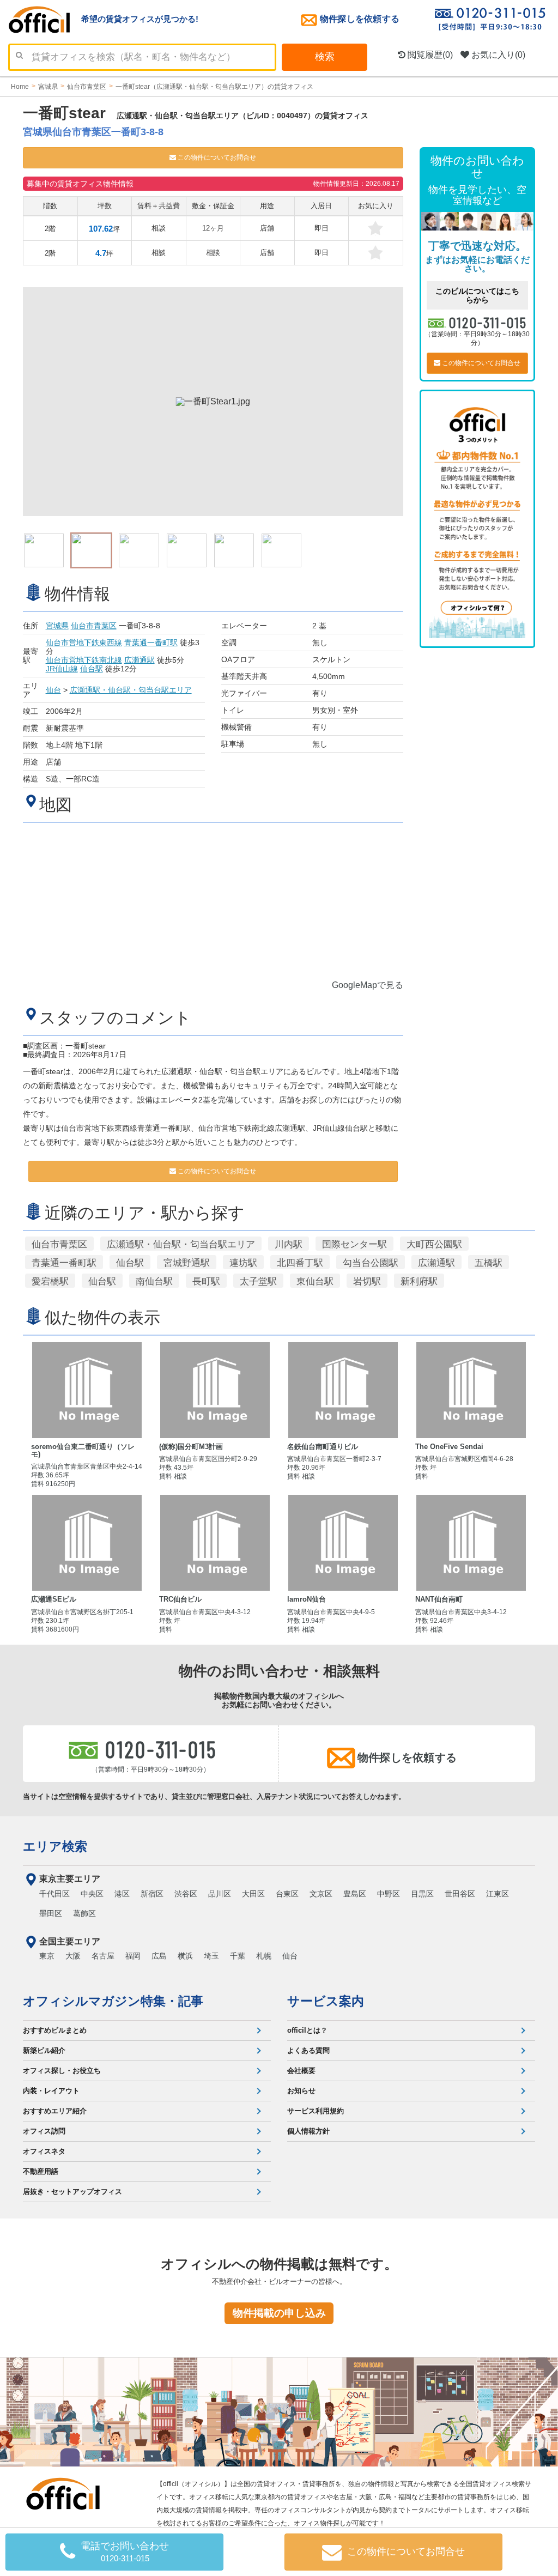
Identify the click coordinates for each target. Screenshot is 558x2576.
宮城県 (57, 626)
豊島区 (355, 1894)
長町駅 (206, 1281)
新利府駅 (419, 1281)
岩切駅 (367, 1281)
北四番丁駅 (300, 1263)
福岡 (133, 1956)
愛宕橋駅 (50, 1281)
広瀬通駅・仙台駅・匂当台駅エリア (131, 690)
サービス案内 (326, 2001)
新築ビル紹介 (44, 2050)
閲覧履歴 (429, 55)
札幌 (264, 1956)
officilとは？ (307, 2030)
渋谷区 (186, 1894)
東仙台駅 (315, 1281)
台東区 (287, 1894)
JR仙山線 (62, 669)
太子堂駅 (258, 1281)
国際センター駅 (354, 1244)
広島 (159, 1956)
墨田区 (51, 1913)
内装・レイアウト (51, 2091)
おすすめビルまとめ (55, 2030)
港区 (122, 1894)
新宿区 (152, 1894)
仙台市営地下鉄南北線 (84, 660)
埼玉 (211, 1956)
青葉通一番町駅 (151, 643)
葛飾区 (84, 1913)
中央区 (92, 1894)
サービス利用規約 (316, 2111)
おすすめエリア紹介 (55, 2111)
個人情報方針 (308, 2131)
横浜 (185, 1956)
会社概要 (301, 2071)
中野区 (389, 1894)
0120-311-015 (488, 322)
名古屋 (103, 1956)
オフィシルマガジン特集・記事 (113, 2001)
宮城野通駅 (187, 1263)
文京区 (321, 1894)
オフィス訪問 (44, 2131)
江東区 (498, 1894)
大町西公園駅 (434, 1244)
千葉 (238, 1956)
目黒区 (422, 1894)
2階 (50, 229)
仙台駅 (92, 669)
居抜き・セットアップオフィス (72, 2192)
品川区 (220, 1894)
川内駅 (289, 1244)
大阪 (73, 1956)
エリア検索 (55, 1846)
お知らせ (301, 2091)
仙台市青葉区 (94, 626)
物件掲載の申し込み (279, 2313)
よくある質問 (308, 2050)
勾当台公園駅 (371, 1263)
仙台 (53, 690)
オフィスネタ (44, 2151)
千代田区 (54, 1894)
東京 (47, 1956)
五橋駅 (489, 1263)
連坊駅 (243, 1263)
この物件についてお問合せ (216, 157)
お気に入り (497, 55)
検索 (325, 57)
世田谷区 (460, 1894)
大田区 (253, 1894)
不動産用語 (41, 2171)
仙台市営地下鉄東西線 (84, 643)
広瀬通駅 (139, 660)
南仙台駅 (154, 1281)
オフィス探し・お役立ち (62, 2071)
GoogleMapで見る (368, 985)
